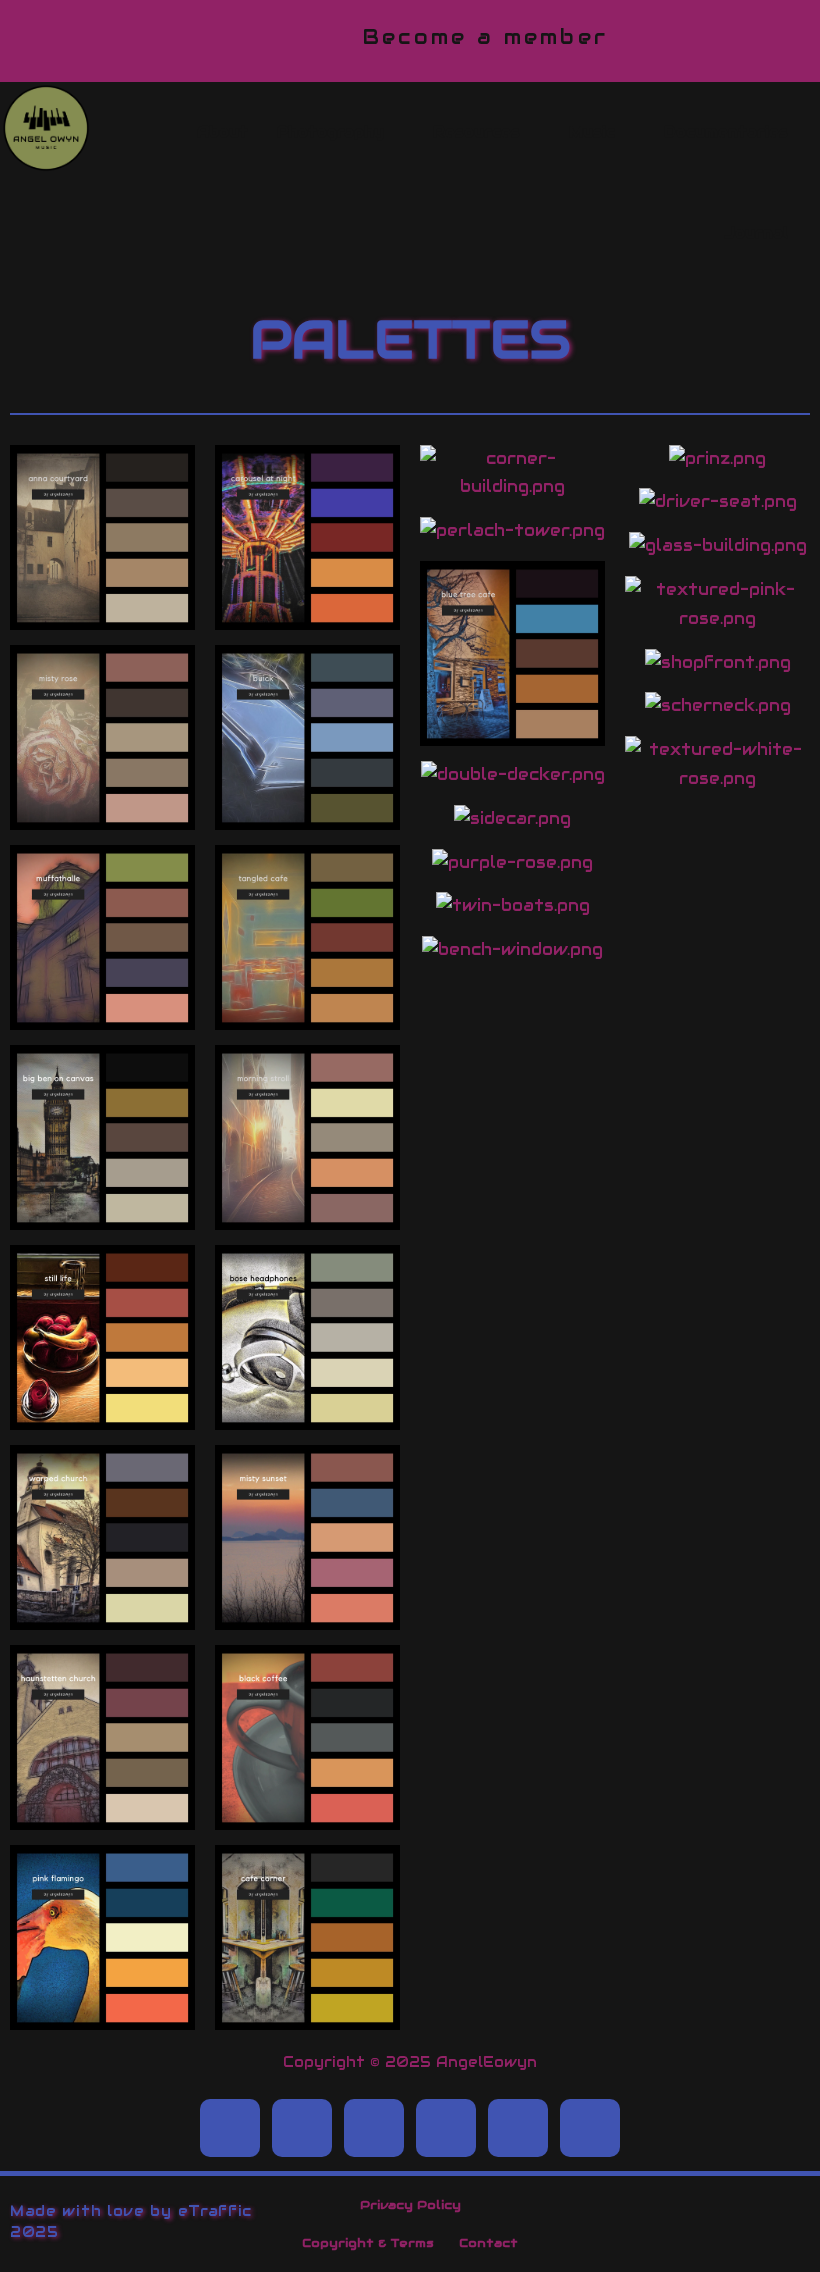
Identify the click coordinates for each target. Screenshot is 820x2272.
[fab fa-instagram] (446, 2128)
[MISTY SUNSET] (307, 1614)
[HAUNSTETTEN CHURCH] (102, 1814)
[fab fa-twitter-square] (302, 2128)
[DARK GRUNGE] (307, 814)
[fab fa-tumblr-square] (518, 2128)
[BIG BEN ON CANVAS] (102, 1214)
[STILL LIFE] (102, 1414)
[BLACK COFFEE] (307, 1814)
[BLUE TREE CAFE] (512, 730)
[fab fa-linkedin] (374, 2128)
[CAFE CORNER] (307, 2014)
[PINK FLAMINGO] (102, 2014)
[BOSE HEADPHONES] (307, 1414)
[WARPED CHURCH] (102, 1614)
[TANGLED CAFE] (307, 1014)
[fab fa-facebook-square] (230, 2128)
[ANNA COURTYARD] (102, 614)
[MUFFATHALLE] (102, 1014)
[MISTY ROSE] (102, 814)
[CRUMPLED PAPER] (307, 614)
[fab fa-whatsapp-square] (590, 2128)
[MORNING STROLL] (307, 1214)
